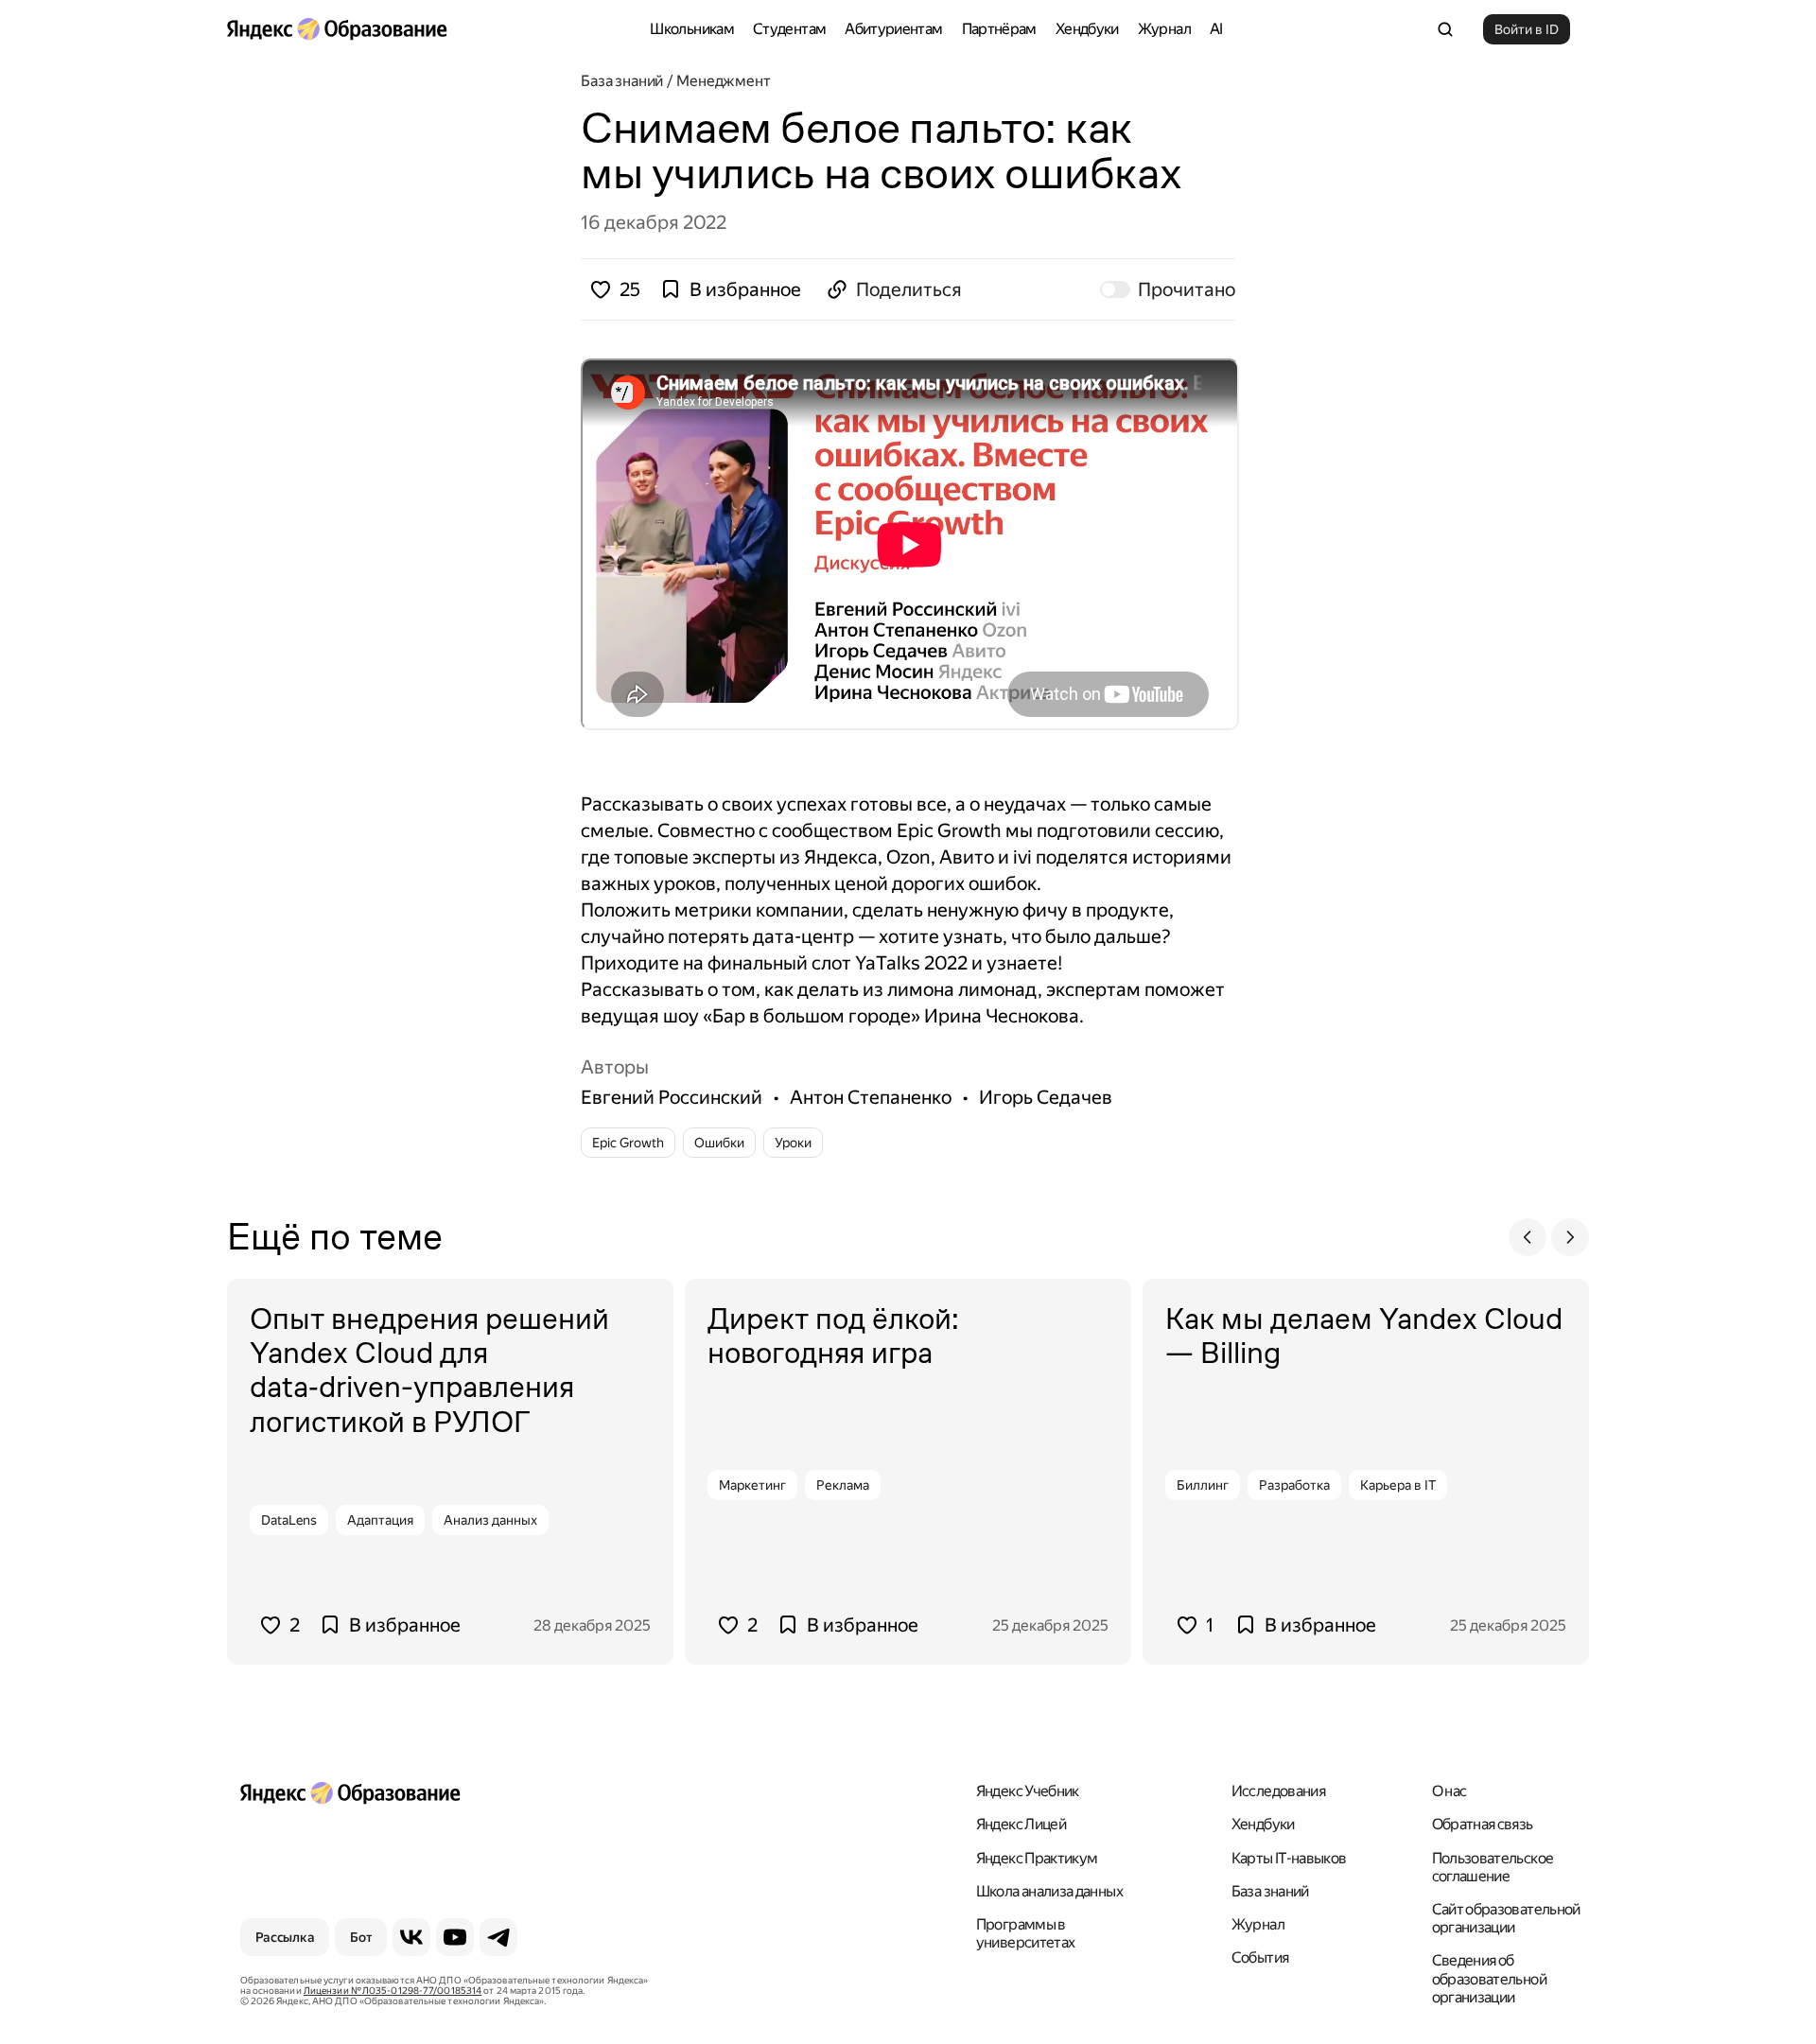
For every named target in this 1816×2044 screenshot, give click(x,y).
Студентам (789, 29)
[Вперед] (1570, 1237)
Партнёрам (999, 29)
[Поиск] (1445, 29)
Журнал (1164, 29)
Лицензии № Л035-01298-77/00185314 (393, 1991)
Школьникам (692, 29)
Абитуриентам (893, 29)
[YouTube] (455, 1937)
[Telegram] (498, 1937)
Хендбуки (1087, 29)
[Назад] (1528, 1237)
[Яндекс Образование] (337, 29)
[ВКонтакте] (411, 1937)
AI (1216, 29)
